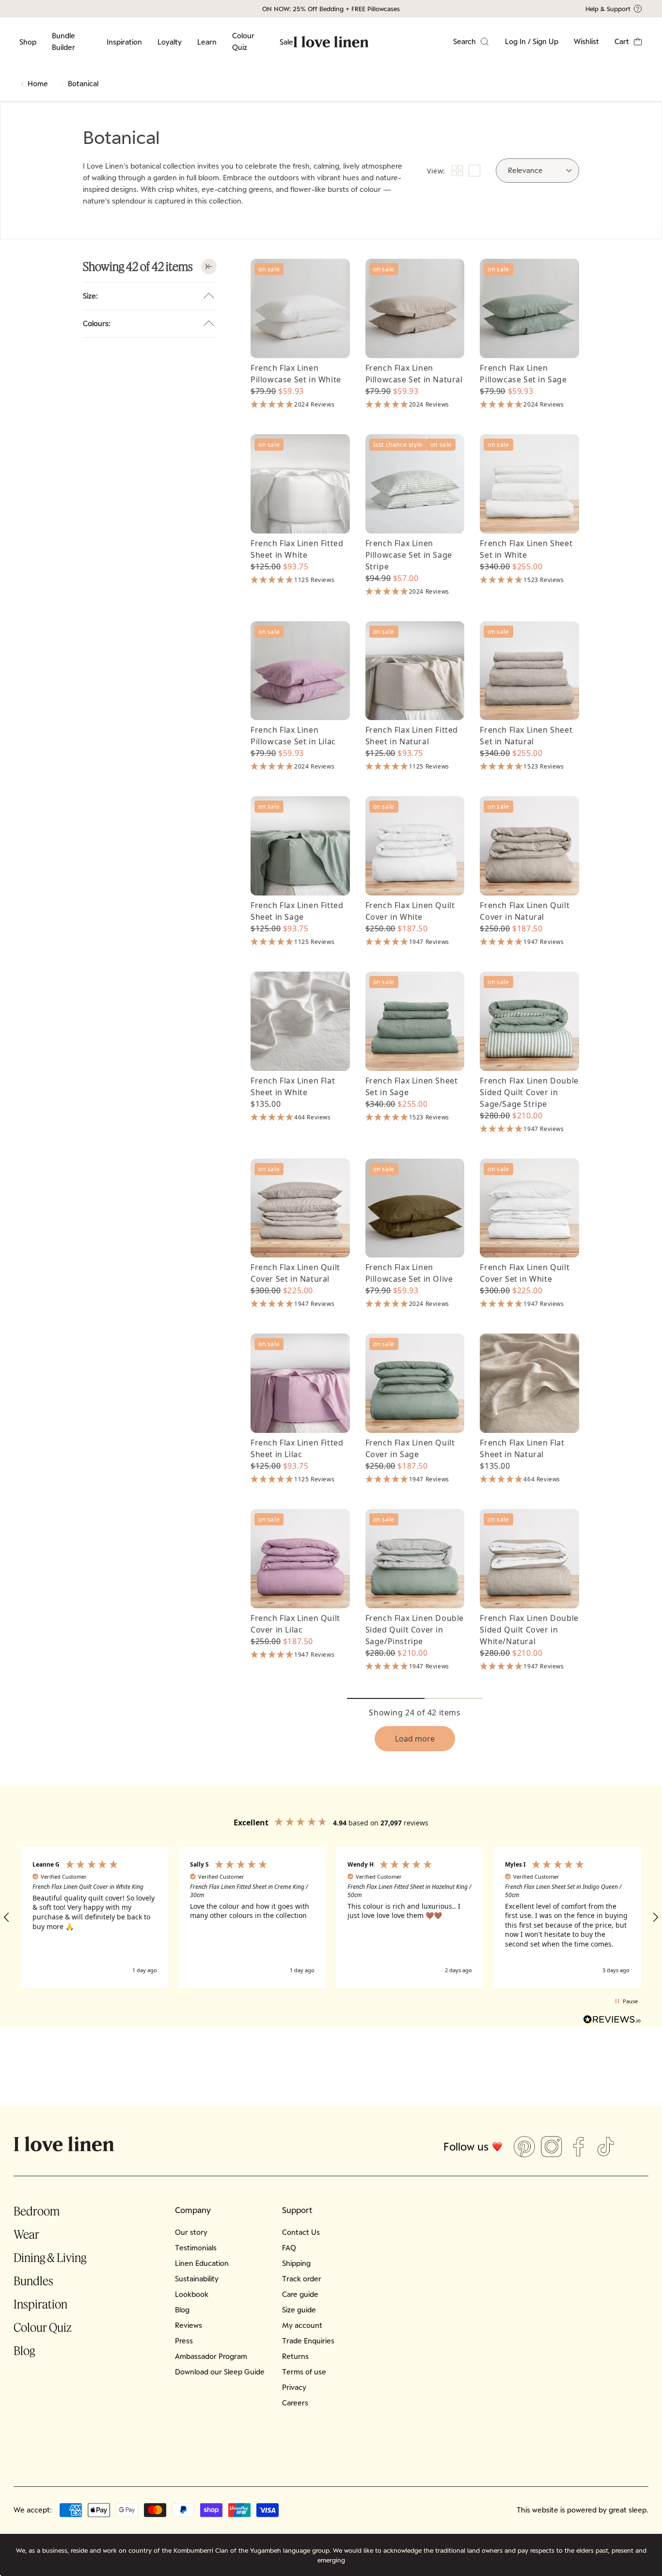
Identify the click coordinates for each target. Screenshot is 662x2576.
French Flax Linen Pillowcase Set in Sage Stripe (409, 555)
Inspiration (124, 42)
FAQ (289, 2248)
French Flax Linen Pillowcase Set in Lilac (293, 736)
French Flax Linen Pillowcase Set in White (296, 374)
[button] (629, 42)
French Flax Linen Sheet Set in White (526, 549)
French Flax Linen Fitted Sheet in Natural (412, 736)
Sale (286, 42)
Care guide (300, 2294)
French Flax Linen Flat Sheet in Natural (522, 1448)
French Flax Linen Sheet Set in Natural (526, 736)
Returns (295, 2356)
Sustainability (197, 2279)
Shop (28, 42)
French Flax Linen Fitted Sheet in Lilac (297, 1448)
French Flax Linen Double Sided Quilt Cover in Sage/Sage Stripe (529, 1092)
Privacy (294, 2387)
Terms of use (304, 2372)
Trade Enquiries (308, 2341)
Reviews (189, 2325)
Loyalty (170, 42)
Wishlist (586, 41)
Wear (26, 2234)
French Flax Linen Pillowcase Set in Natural (414, 374)
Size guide (299, 2310)
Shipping (296, 2263)
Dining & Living (50, 2257)
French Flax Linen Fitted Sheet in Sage (297, 911)
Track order (302, 2279)
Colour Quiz (243, 41)
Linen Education (202, 2263)
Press (184, 2341)
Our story (191, 2232)
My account (302, 2325)
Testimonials (196, 2248)
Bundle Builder (63, 41)
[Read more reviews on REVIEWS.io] (612, 2021)
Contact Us (301, 2232)
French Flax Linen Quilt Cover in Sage (410, 1448)
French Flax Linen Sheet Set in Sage (412, 1086)
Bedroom (37, 2211)
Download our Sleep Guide (220, 2372)
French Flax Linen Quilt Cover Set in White (525, 1273)
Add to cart (300, 341)
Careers (295, 2403)
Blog (24, 2350)
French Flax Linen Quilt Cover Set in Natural (295, 1273)
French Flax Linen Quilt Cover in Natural (525, 911)
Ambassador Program (211, 2356)
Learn (207, 42)
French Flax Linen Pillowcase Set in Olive (409, 1273)
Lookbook (192, 2294)
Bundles (33, 2281)
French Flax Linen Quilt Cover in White (410, 911)
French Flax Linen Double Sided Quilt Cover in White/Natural (529, 1630)
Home (38, 84)
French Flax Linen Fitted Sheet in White (297, 549)
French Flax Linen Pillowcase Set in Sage (523, 374)
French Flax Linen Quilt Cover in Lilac (295, 1624)
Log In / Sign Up (532, 41)
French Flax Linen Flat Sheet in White (293, 1086)
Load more (415, 1739)
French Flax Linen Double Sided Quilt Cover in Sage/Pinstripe (415, 1630)
